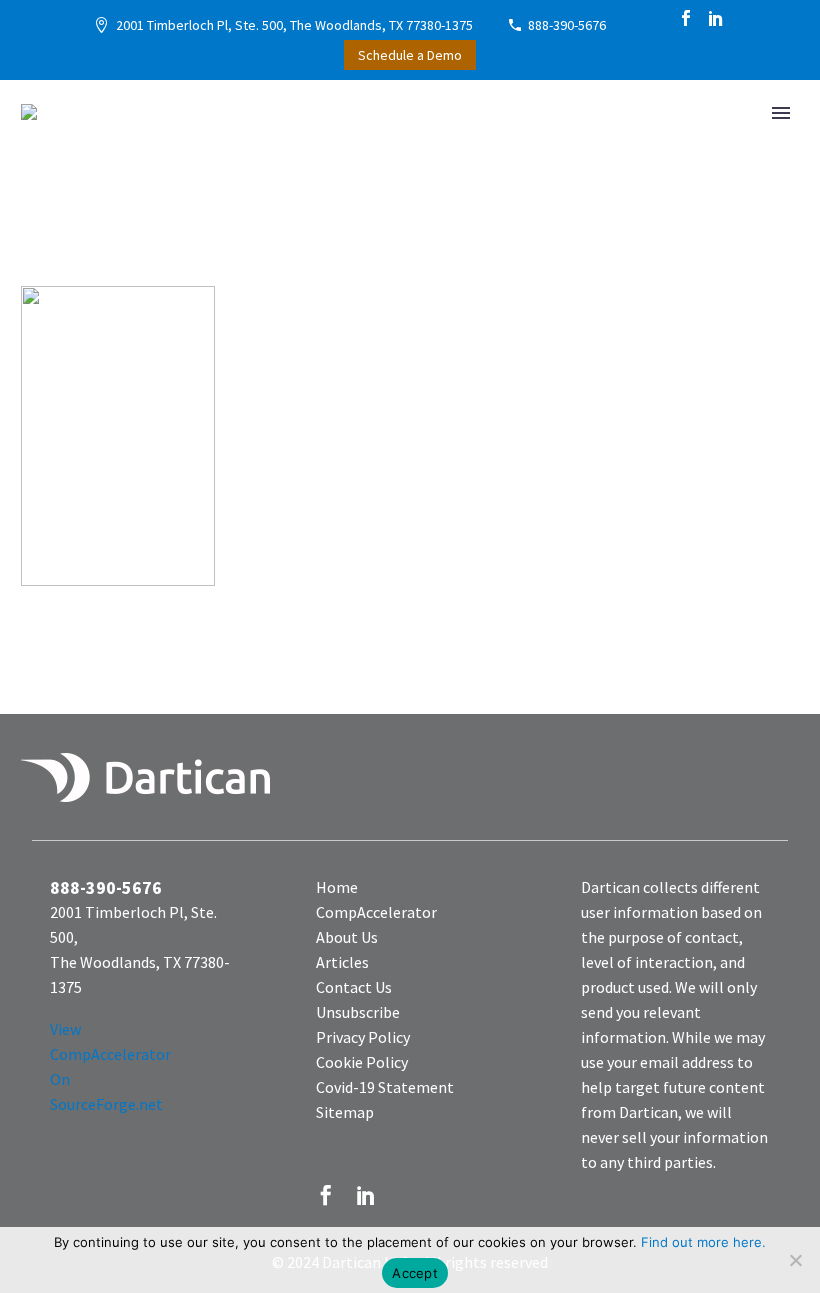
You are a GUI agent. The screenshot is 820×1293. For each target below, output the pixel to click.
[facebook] (326, 1195)
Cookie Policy (362, 1062)
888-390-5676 (567, 25)
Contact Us (354, 987)
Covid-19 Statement (385, 1087)
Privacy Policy (363, 1037)
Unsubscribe (358, 1012)
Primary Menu (781, 113)
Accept (415, 1273)
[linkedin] (366, 1195)
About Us (347, 937)
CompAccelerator (376, 912)
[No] (795, 1260)
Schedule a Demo (410, 55)
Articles (342, 962)
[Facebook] (686, 18)
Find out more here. (703, 1242)
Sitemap (345, 1112)
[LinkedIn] (716, 18)
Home (337, 887)
